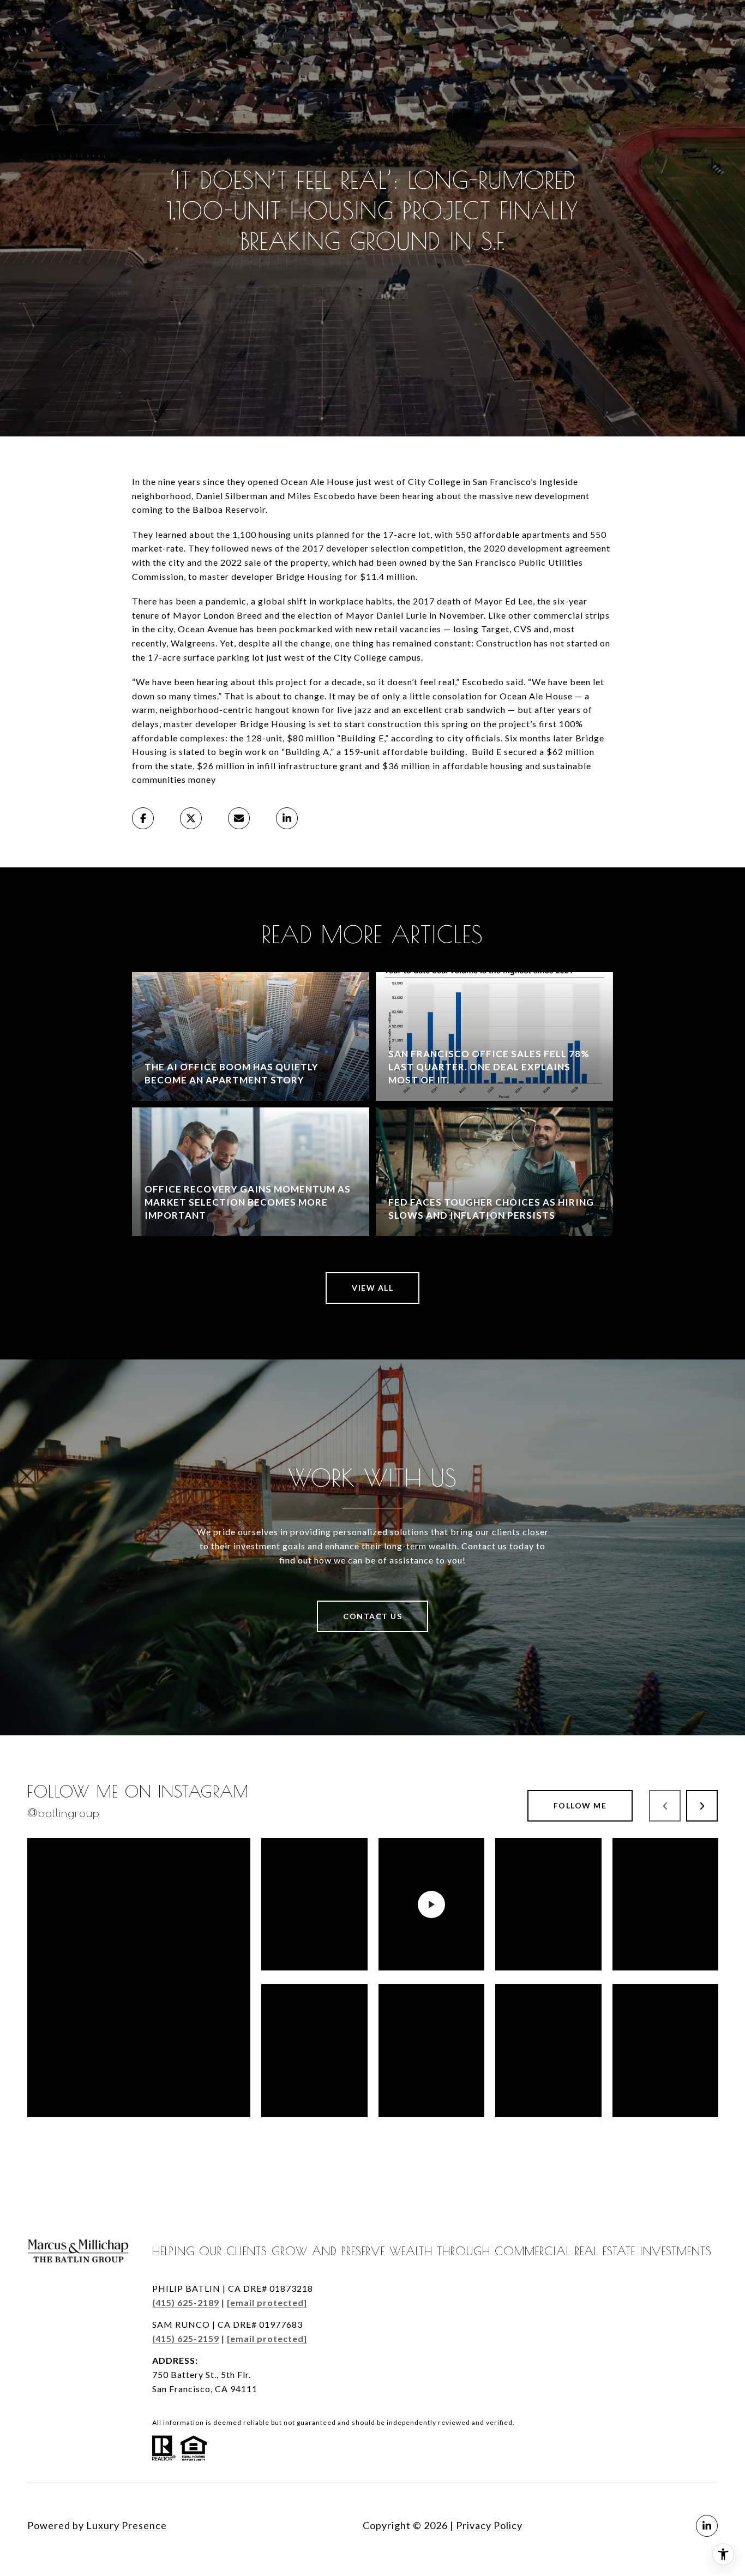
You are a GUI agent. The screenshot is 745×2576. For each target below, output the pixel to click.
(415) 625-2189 (186, 2302)
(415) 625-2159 (186, 2338)
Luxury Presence (127, 2525)
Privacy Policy (489, 2525)
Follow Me (580, 1805)
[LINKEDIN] (707, 2526)
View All (372, 1288)
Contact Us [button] (372, 1616)
